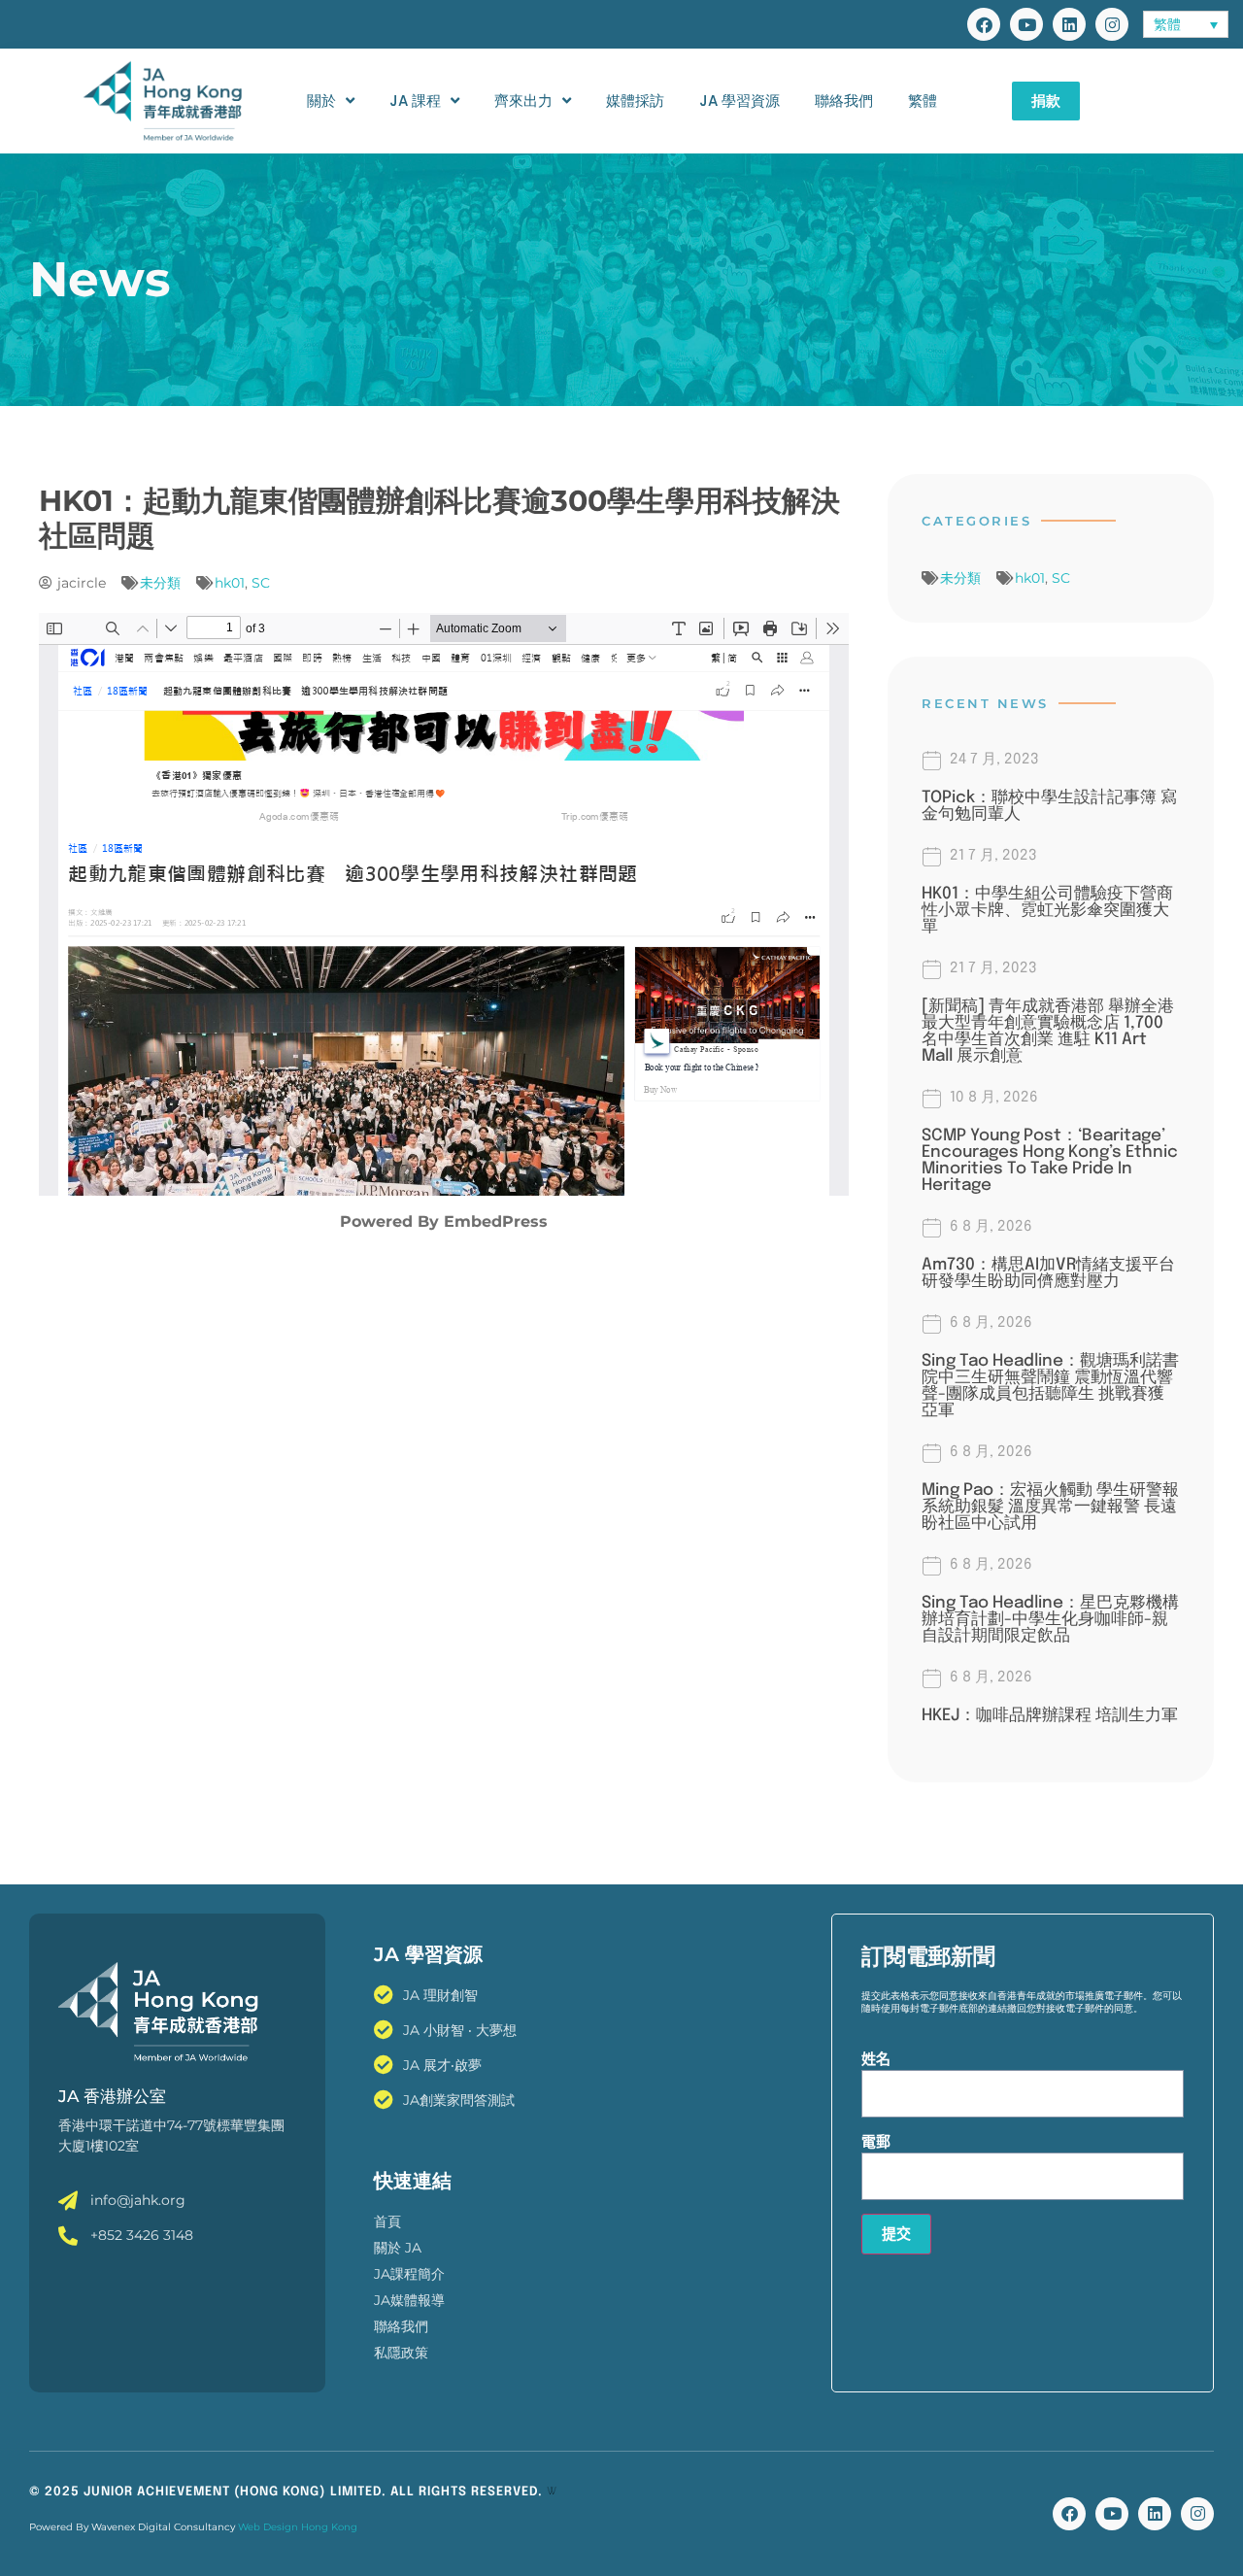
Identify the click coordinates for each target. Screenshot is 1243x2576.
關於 (321, 101)
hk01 (230, 583)
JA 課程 (415, 101)
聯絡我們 (844, 101)
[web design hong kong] (552, 2492)
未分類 (160, 583)
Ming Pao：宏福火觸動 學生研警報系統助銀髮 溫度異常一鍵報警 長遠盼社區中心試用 (1050, 1507)
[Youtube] (1026, 24)
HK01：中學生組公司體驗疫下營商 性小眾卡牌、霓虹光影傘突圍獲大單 (1056, 911)
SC (261, 583)
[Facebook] (984, 24)
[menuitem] (1185, 24)
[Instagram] (1112, 24)
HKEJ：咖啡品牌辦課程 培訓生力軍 (1050, 1716)
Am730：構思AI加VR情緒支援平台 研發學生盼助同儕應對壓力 (1048, 1273)
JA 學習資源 (739, 101)
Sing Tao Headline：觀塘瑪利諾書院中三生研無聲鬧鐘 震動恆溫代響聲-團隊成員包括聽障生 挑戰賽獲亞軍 (1050, 1386)
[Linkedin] (1069, 24)
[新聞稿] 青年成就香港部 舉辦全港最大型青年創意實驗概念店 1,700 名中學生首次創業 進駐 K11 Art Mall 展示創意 (1048, 1032)
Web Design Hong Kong (298, 2527)
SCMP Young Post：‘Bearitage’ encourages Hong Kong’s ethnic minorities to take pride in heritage (1050, 1161)
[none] (1185, 24)
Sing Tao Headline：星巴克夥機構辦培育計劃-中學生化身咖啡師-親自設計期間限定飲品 (1050, 1620)
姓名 (876, 2059)
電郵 (876, 2141)
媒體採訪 (635, 101)
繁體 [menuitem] (1167, 25)
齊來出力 (523, 101)
